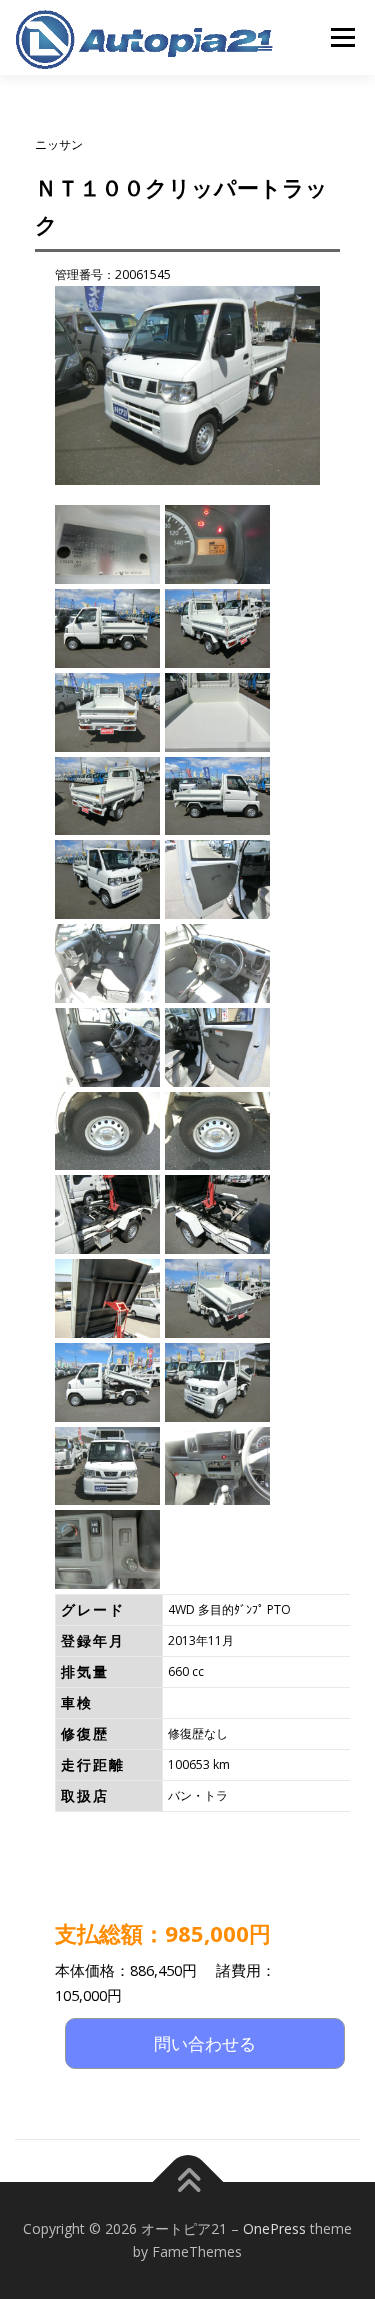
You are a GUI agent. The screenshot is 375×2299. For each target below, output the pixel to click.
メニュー (342, 37)
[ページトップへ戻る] (187, 2181)
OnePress (274, 2228)
